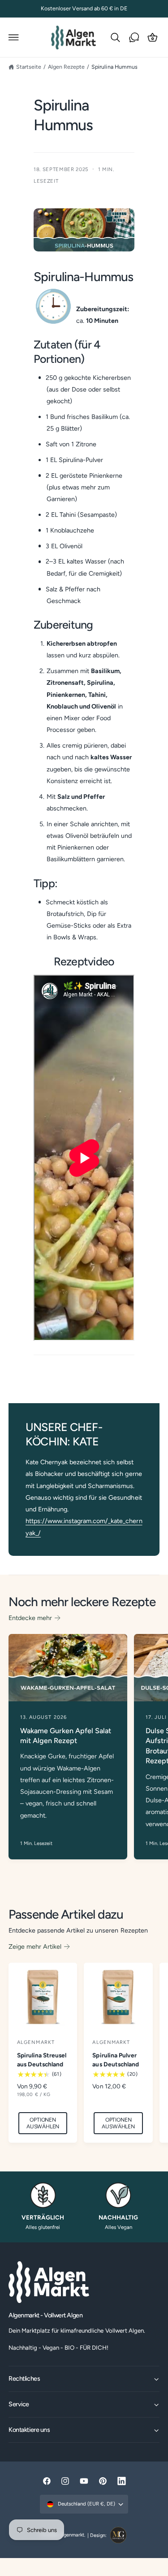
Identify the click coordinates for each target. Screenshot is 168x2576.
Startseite (29, 67)
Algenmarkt (72, 2535)
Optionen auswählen (43, 2123)
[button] (14, 37)
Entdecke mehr (30, 1618)
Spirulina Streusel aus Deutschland (42, 2060)
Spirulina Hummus (114, 67)
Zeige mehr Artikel (35, 1946)
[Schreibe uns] (134, 37)
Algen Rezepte (66, 67)
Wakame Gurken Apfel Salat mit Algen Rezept (66, 1736)
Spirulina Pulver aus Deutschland (115, 2060)
